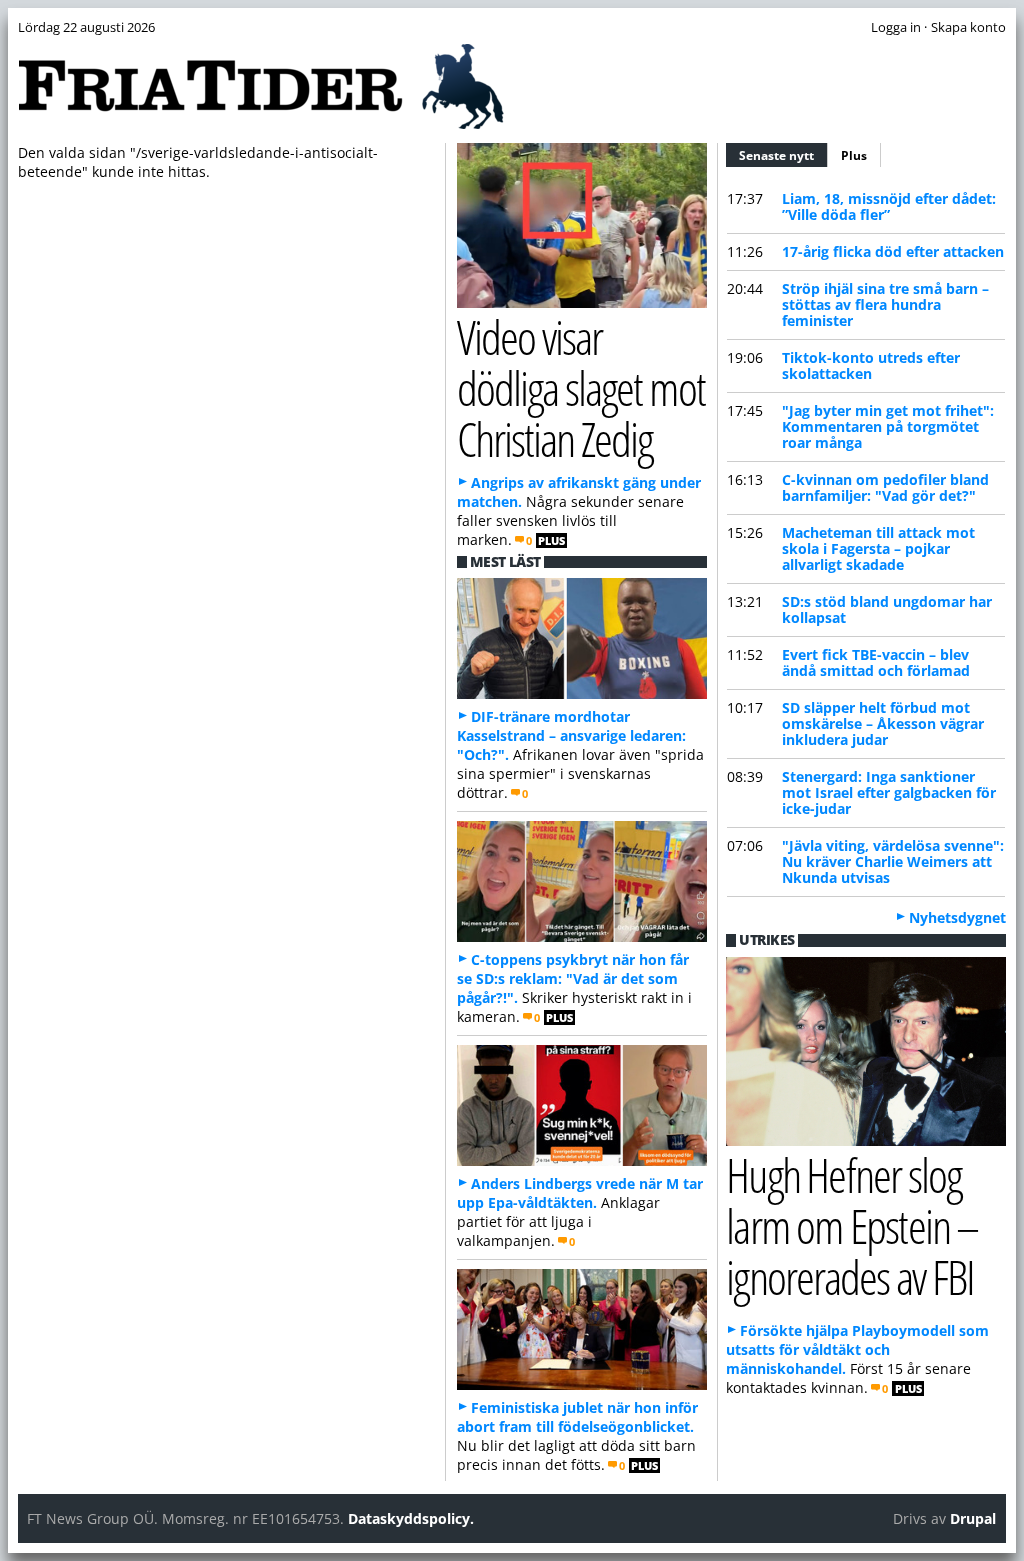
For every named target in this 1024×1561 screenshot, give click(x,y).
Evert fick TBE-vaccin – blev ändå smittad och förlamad (876, 662)
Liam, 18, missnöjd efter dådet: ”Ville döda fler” (889, 206)
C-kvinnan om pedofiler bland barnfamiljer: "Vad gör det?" (885, 487)
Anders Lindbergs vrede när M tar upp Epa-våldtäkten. (580, 1193)
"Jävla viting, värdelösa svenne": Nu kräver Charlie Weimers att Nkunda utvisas (893, 861)
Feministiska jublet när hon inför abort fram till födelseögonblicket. (577, 1417)
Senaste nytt (783, 155)
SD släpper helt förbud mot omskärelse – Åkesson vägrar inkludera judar (883, 723)
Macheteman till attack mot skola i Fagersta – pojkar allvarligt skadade (878, 548)
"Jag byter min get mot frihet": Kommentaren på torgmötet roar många (888, 426)
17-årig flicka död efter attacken (893, 251)
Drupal (973, 1518)
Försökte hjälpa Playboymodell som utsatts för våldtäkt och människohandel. (857, 1349)
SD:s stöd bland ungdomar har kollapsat (887, 609)
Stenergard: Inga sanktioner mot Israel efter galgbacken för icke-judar (889, 792)
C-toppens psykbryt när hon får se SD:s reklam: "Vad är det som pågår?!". (573, 978)
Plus (854, 155)
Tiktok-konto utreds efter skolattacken (871, 365)
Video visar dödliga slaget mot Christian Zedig (581, 387)
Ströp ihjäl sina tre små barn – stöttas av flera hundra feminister (885, 304)
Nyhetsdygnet (957, 917)
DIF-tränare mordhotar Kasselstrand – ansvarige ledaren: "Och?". (571, 735)
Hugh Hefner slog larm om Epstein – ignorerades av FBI (852, 1225)
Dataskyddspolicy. (411, 1518)
